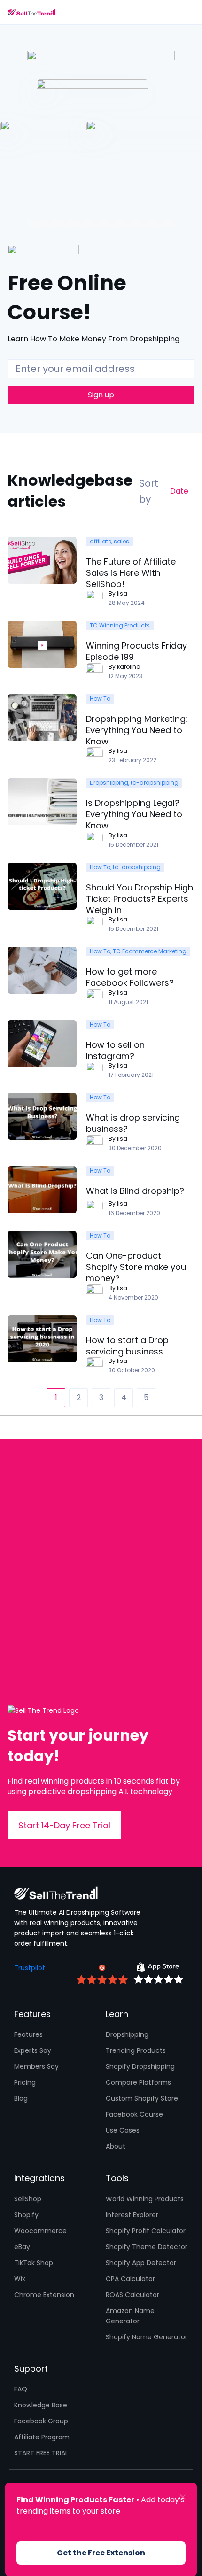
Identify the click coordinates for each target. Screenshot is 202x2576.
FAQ (21, 2389)
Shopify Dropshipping (140, 2066)
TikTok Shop (34, 2263)
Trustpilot (30, 1968)
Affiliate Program (42, 2437)
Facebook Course (134, 2114)
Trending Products (136, 2050)
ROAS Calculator (132, 2295)
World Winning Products (145, 2199)
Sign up (101, 395)
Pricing (25, 2082)
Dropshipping (127, 2034)
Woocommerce (40, 2231)
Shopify (26, 2215)
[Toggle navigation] (189, 12)
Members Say (36, 2066)
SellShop (28, 2199)
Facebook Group (41, 2421)
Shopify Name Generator (147, 2337)
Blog (21, 2098)
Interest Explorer (132, 2215)
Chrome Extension (44, 2295)
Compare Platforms (138, 2082)
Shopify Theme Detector (147, 2247)
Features (28, 2034)
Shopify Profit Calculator (146, 2231)
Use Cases (123, 2130)
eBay (22, 2247)
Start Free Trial (41, 2453)
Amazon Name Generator (130, 2316)
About (116, 2146)
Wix (20, 2279)
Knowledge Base (41, 2405)
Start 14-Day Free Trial (64, 1825)
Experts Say (33, 2050)
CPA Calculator (130, 2279)
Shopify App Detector (141, 2263)
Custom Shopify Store (142, 2098)
